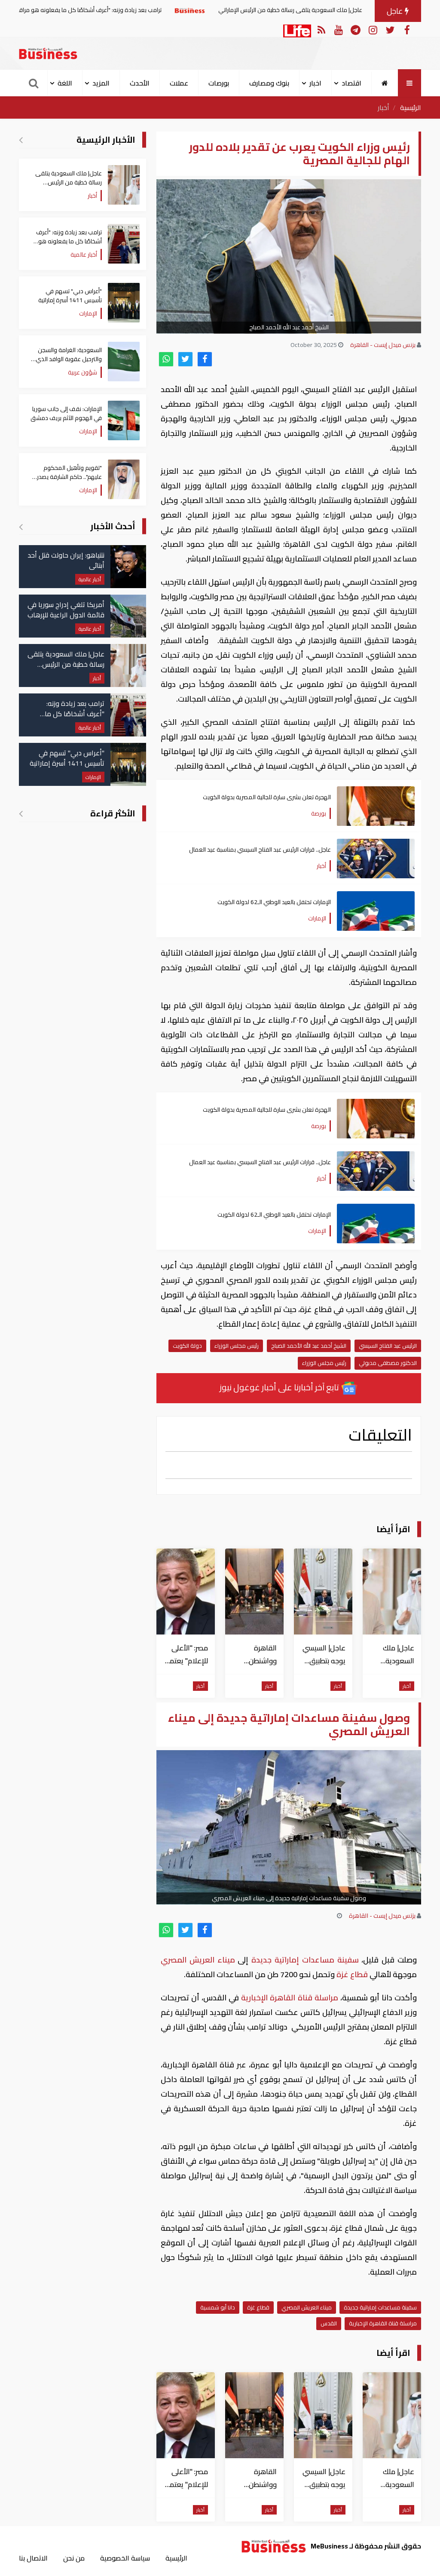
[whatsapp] (166, 359)
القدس (329, 2323)
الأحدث (140, 83)
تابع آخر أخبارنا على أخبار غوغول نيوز (280, 1387)
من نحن (74, 2558)
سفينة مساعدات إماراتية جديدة (305, 1960)
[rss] (321, 29)
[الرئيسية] (385, 83)
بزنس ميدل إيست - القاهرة (383, 345)
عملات (179, 83)
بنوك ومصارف (269, 83)
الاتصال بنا (33, 2558)
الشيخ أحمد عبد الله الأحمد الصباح (309, 1346)
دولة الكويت (187, 1346)
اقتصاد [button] (351, 83)
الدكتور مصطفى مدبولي (388, 1363)
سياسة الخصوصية (125, 2558)
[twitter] (185, 359)
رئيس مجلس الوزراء (237, 1346)
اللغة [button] (65, 83)
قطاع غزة (352, 1974)
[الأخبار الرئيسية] (21, 140)
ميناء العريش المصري (199, 1960)
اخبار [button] (315, 83)
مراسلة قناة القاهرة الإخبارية (289, 1998)
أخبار (383, 107)
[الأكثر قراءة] (21, 813)
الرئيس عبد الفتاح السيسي (388, 1346)
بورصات (219, 83)
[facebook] (205, 359)
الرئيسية (411, 107)
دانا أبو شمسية (218, 2307)
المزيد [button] (101, 83)
